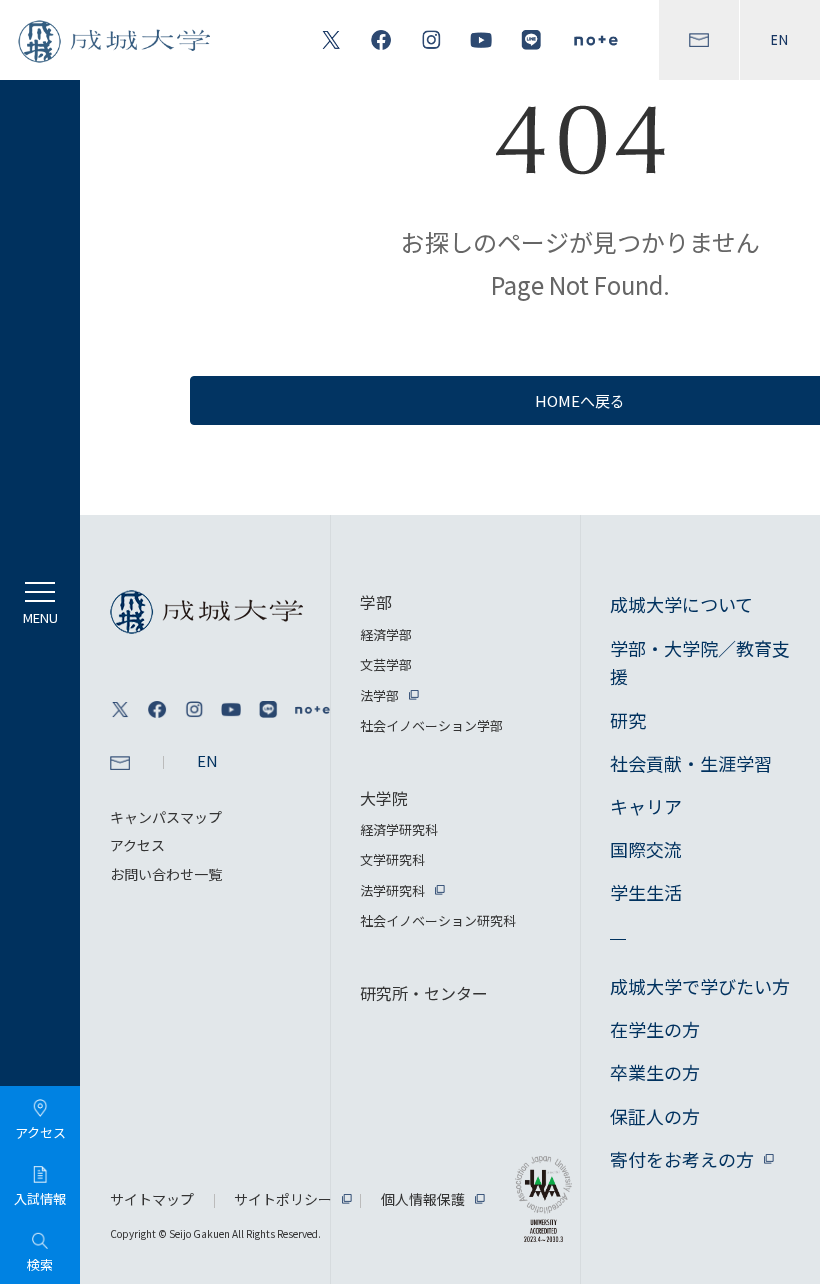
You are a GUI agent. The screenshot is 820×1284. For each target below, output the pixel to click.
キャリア (646, 806)
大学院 (384, 798)
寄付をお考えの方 (682, 1159)
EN (780, 40)
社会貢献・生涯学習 (691, 763)
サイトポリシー (283, 1199)
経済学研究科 (399, 829)
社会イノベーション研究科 (438, 920)
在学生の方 (655, 1029)
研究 (628, 720)
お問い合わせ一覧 (166, 874)
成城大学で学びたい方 (700, 986)
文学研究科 (392, 859)
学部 (376, 602)
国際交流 (646, 849)
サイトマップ (152, 1199)
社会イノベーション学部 (431, 725)
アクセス (137, 845)
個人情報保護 (423, 1199)
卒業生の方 (655, 1072)
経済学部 (386, 634)
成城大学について (681, 604)
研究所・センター (424, 993)
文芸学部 (386, 664)
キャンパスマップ (166, 817)
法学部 (379, 695)
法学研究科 (392, 890)
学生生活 (646, 892)
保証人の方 (655, 1116)
